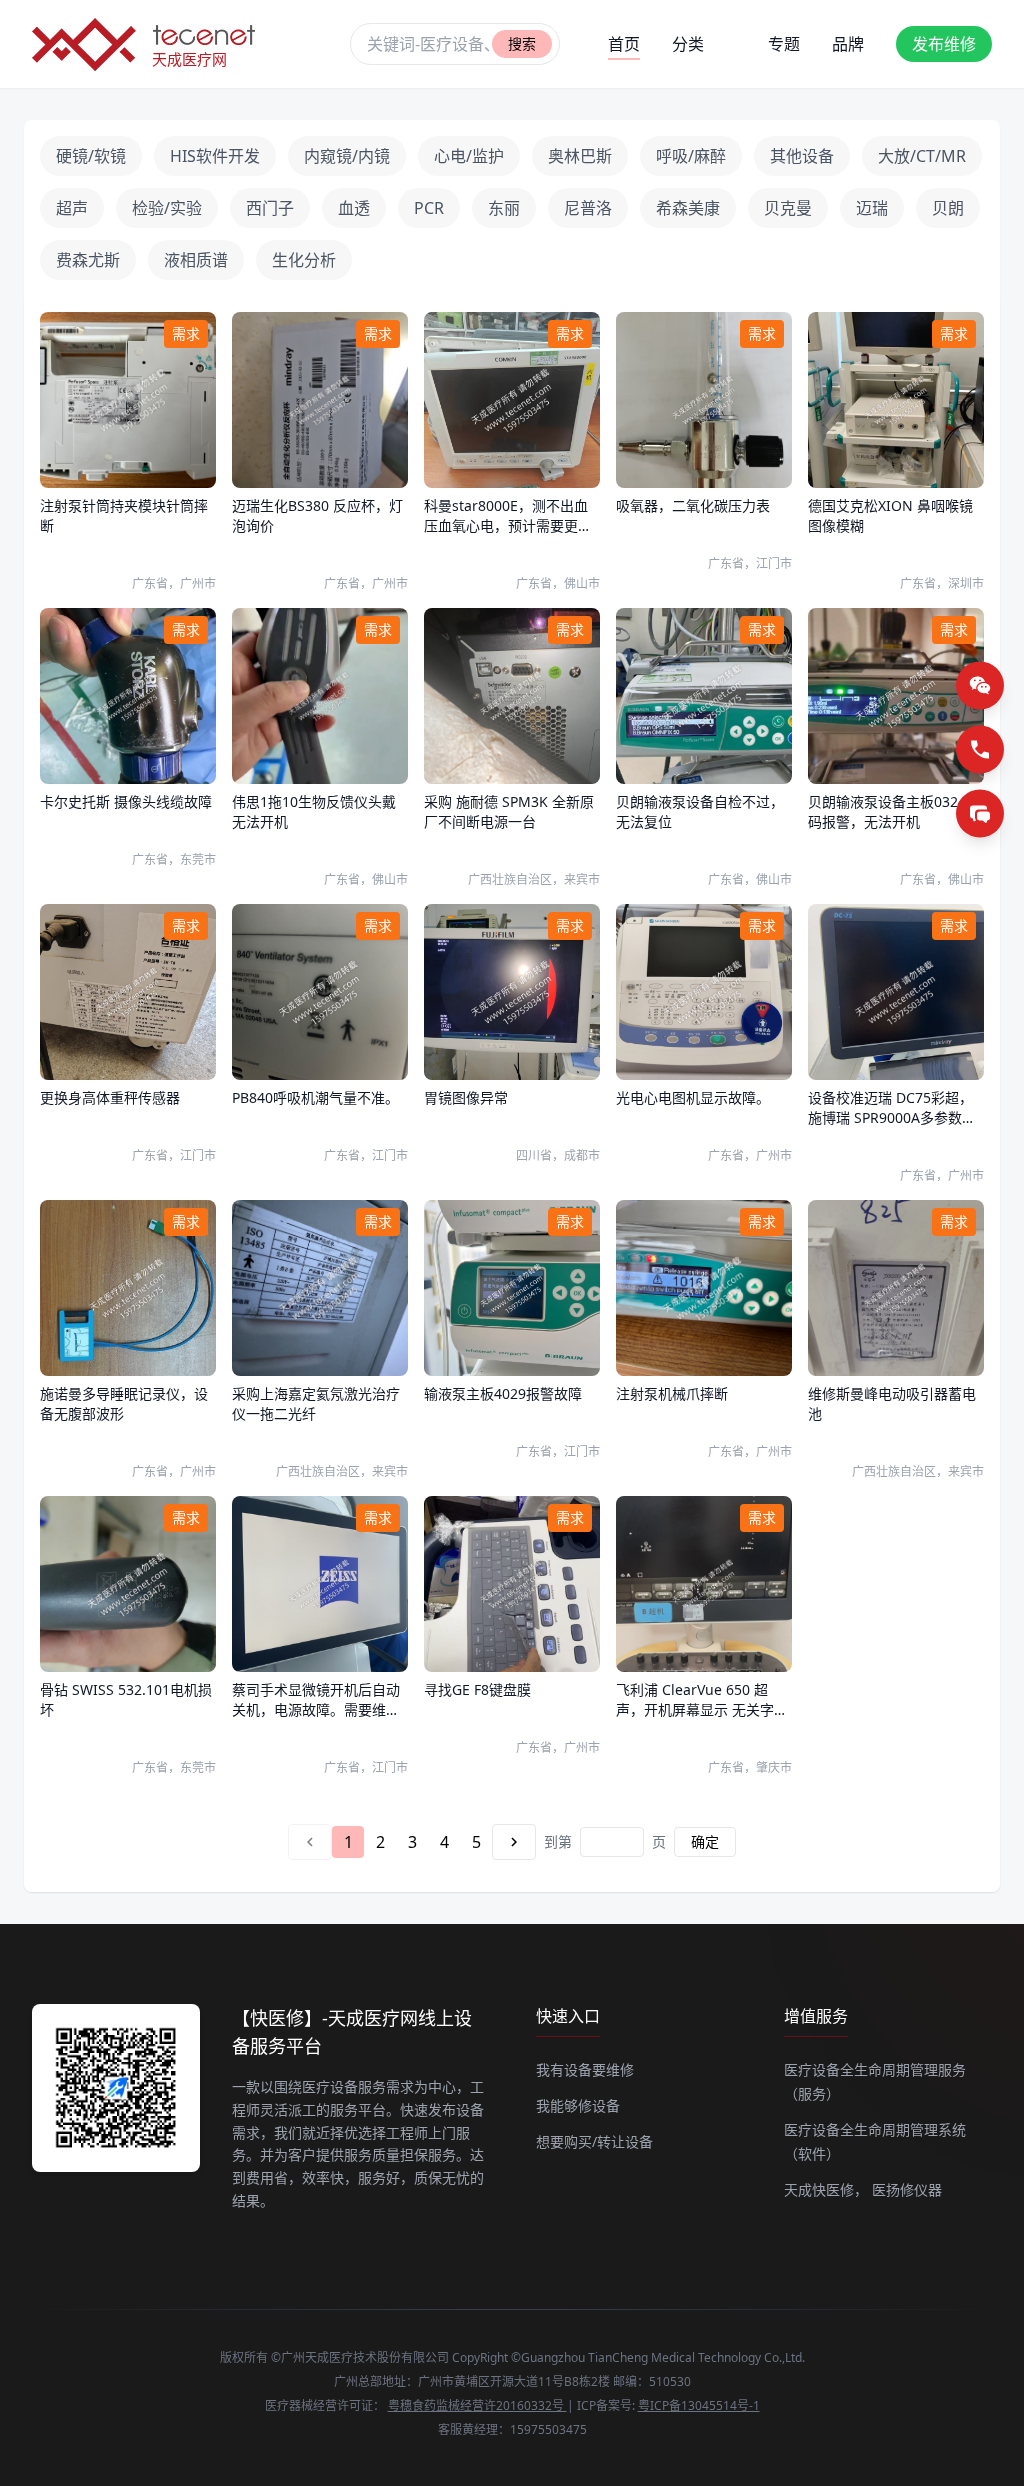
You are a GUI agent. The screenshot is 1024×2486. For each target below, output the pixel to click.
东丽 (504, 208)
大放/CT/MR (922, 156)
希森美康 (688, 208)
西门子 (270, 208)
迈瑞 (872, 208)
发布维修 (944, 44)
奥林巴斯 (580, 156)
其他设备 (802, 156)
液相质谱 (196, 260)
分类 (688, 44)
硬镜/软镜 (91, 156)
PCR (429, 208)
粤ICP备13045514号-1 (699, 2405)
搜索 (522, 43)
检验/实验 (167, 208)
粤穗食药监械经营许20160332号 (477, 2405)
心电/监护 (469, 156)
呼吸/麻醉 (691, 156)
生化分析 (304, 260)
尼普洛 (588, 208)
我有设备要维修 (585, 2069)
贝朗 (948, 208)
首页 (624, 44)
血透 (354, 208)
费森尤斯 (88, 260)
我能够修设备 (578, 2105)
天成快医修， (826, 2189)
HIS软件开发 (215, 156)
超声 (72, 208)
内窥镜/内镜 (347, 156)
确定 (705, 1841)
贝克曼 (788, 208)
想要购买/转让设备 (594, 2141)
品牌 (848, 44)
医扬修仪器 (907, 2189)
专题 (784, 44)
